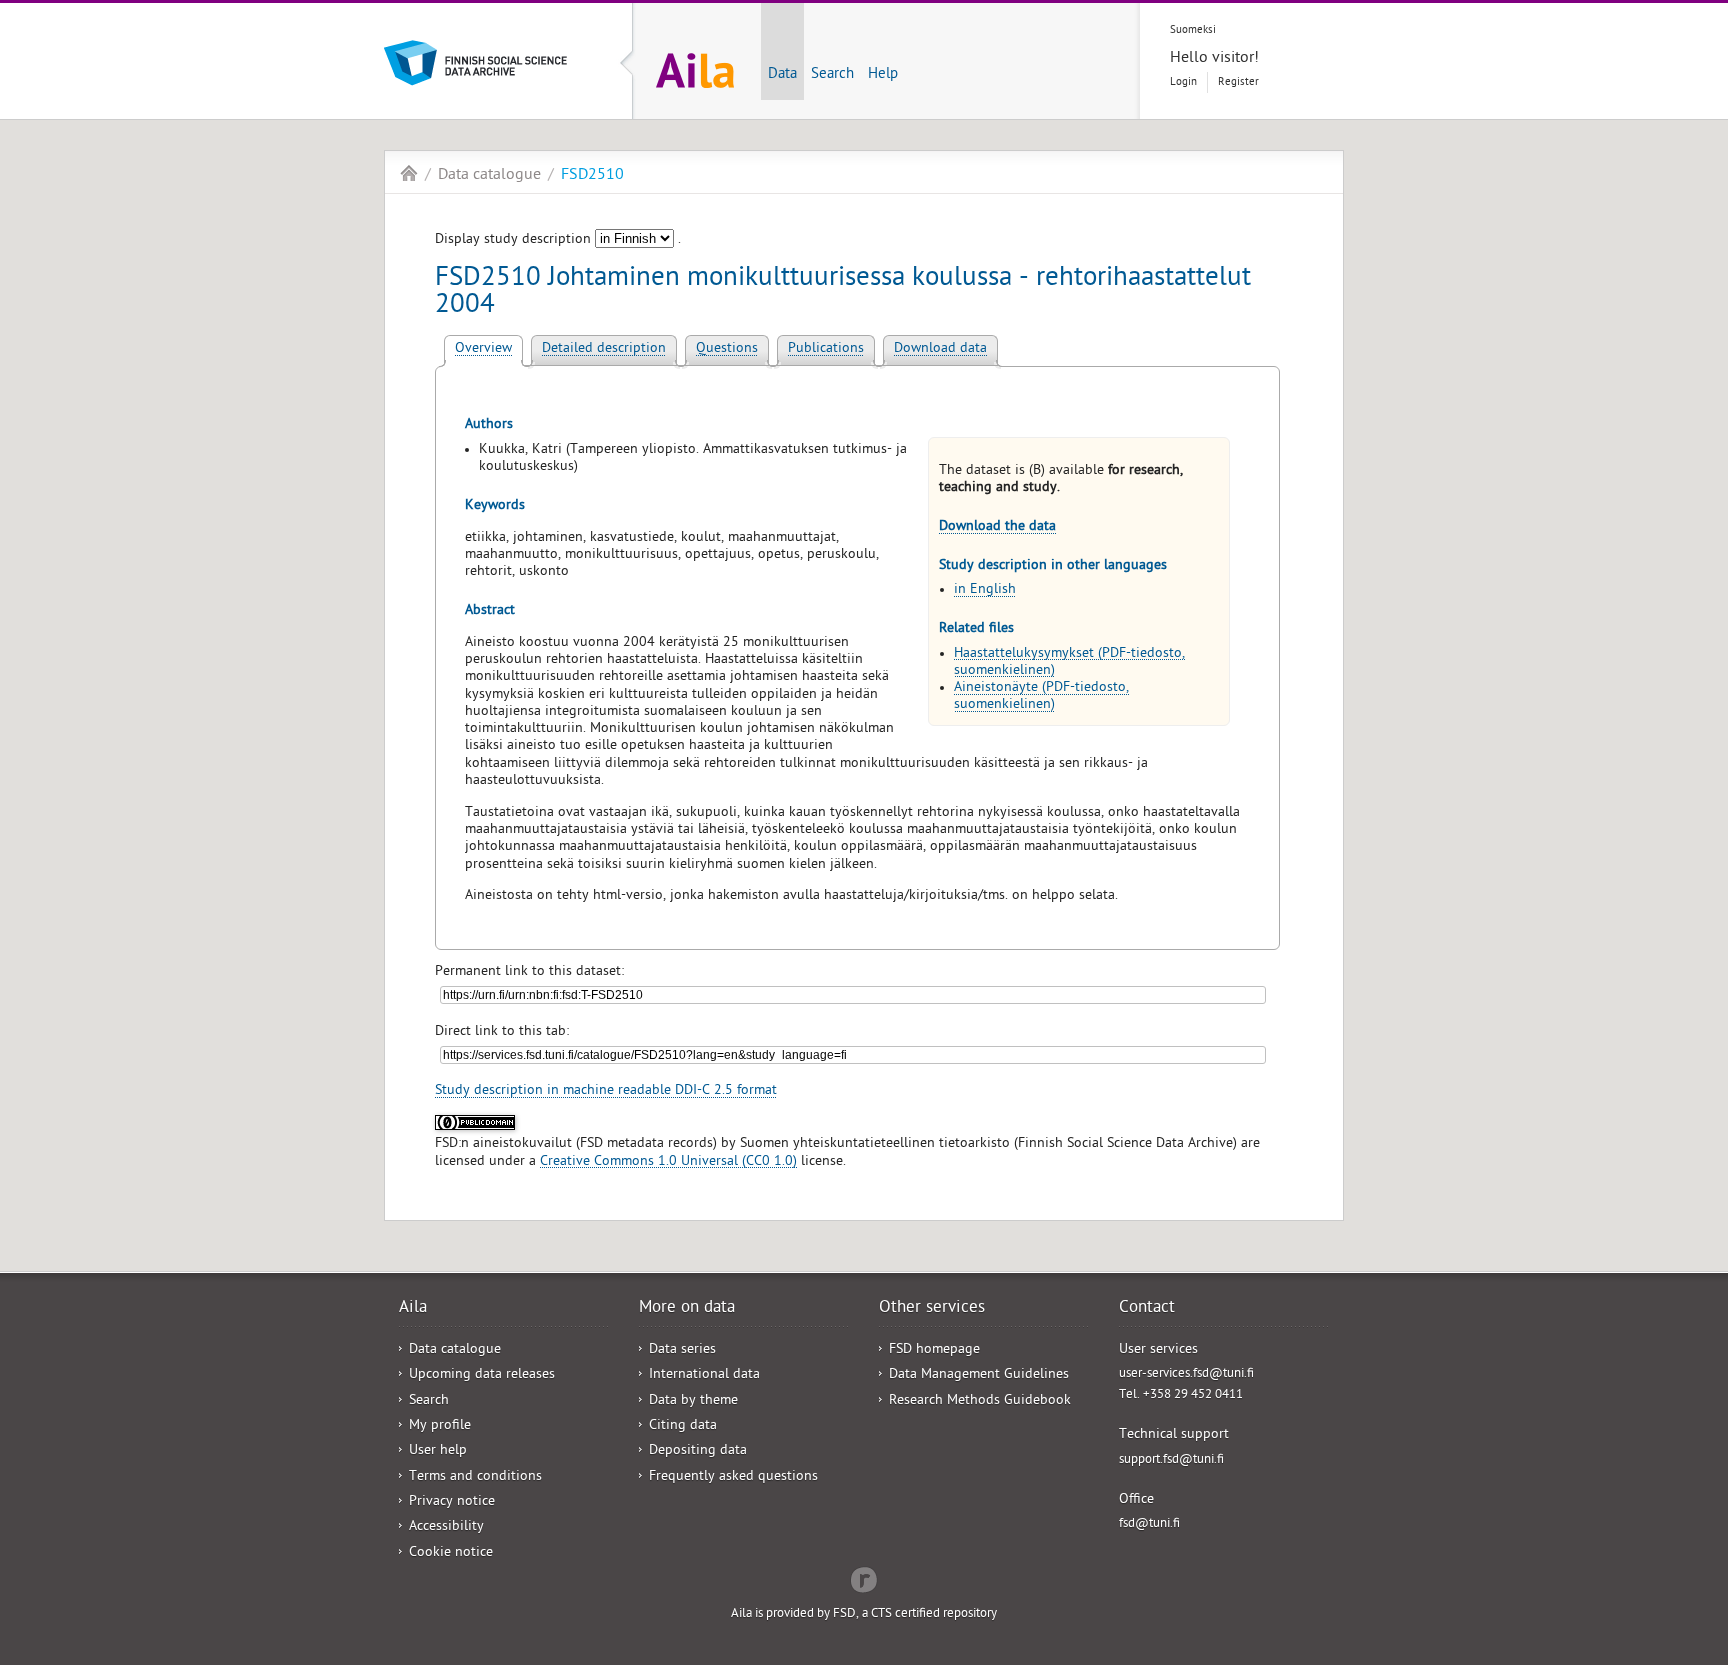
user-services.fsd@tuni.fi (1186, 1374)
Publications (826, 349)
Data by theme (693, 1401)
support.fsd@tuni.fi (1171, 1460)
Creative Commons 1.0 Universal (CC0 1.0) (668, 1162)
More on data (687, 1309)
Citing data (683, 1426)
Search (832, 75)
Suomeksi (1193, 30)
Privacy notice (452, 1502)
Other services (932, 1309)
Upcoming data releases (482, 1375)
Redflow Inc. (864, 1578)
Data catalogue (489, 176)
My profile (440, 1426)
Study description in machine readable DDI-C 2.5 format (606, 1091)
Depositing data (698, 1451)
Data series (682, 1350)
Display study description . (558, 240)
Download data (940, 349)
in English (985, 590)
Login (1183, 82)
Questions (727, 349)
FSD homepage (934, 1350)
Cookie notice (451, 1553)
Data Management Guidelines (979, 1375)
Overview (483, 349)
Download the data (997, 527)
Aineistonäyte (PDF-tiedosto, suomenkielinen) (1041, 697)
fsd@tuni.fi (1149, 1524)
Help (883, 75)
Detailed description (604, 349)
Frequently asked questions (733, 1477)
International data (704, 1375)
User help (438, 1451)
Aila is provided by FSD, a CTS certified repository (864, 1614)
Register (1238, 82)
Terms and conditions (475, 1477)
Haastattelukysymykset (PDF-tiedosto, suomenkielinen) (1069, 663)
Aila (409, 173)
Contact (1147, 1309)
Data (782, 75)
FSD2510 (592, 176)
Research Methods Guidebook (980, 1401)
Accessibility (446, 1527)
